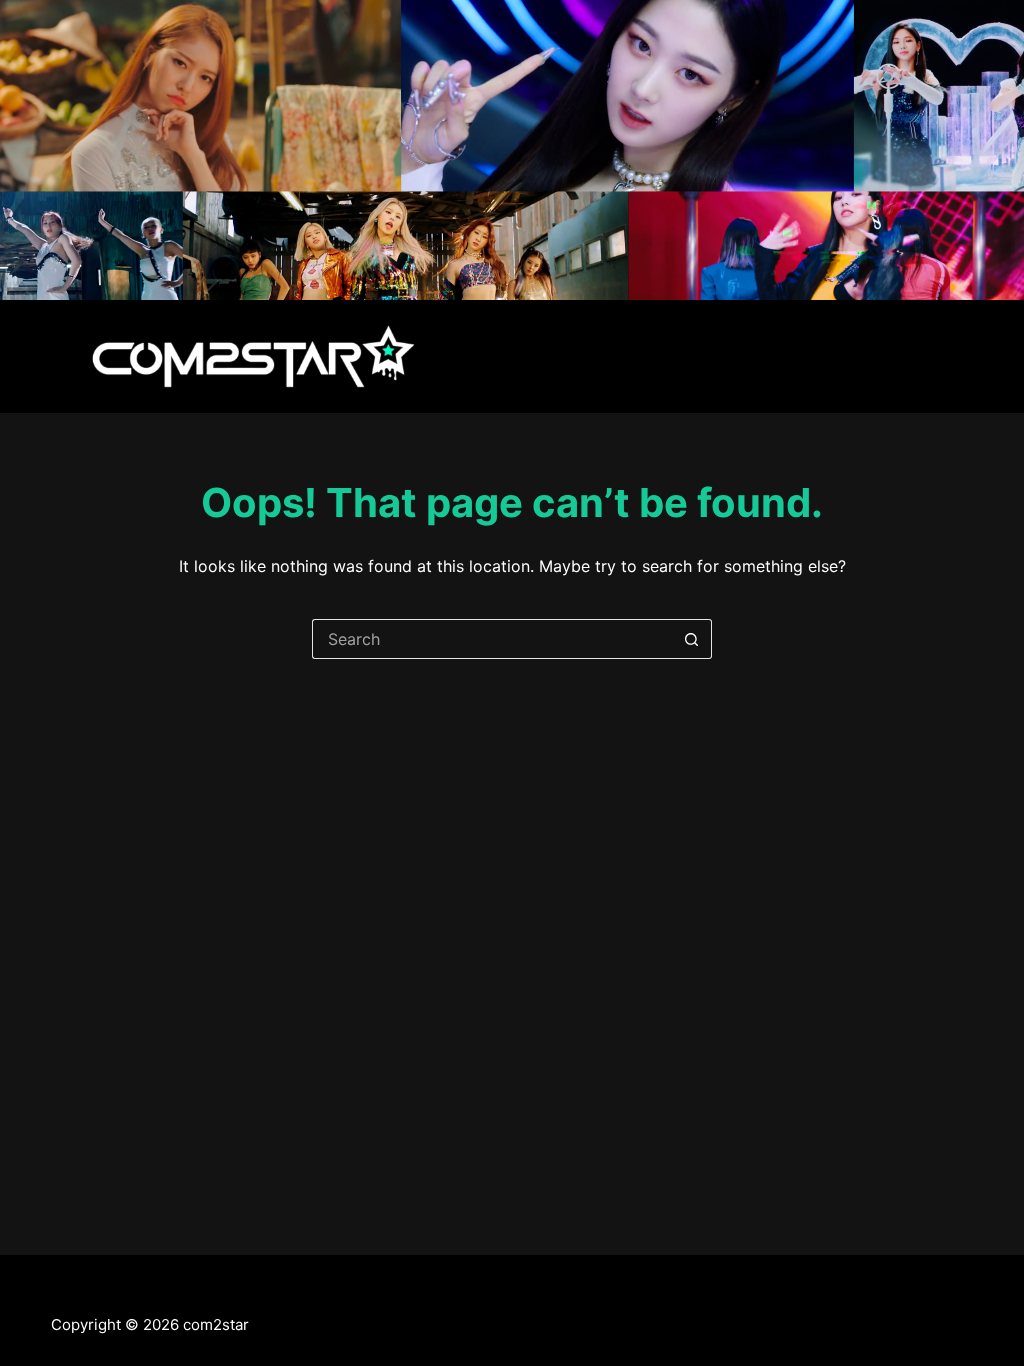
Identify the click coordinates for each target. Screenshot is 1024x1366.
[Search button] (692, 639)
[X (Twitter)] (58, 1292)
